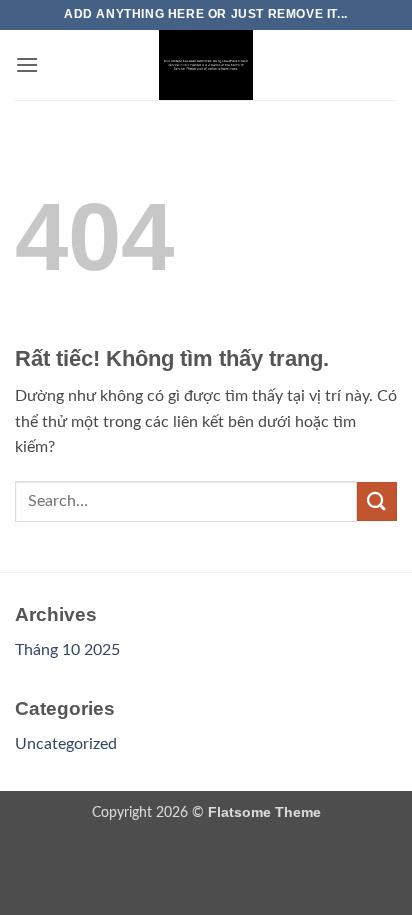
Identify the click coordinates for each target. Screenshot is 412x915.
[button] (27, 64)
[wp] (206, 65)
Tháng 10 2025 (67, 650)
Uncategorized (66, 744)
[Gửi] (377, 501)
